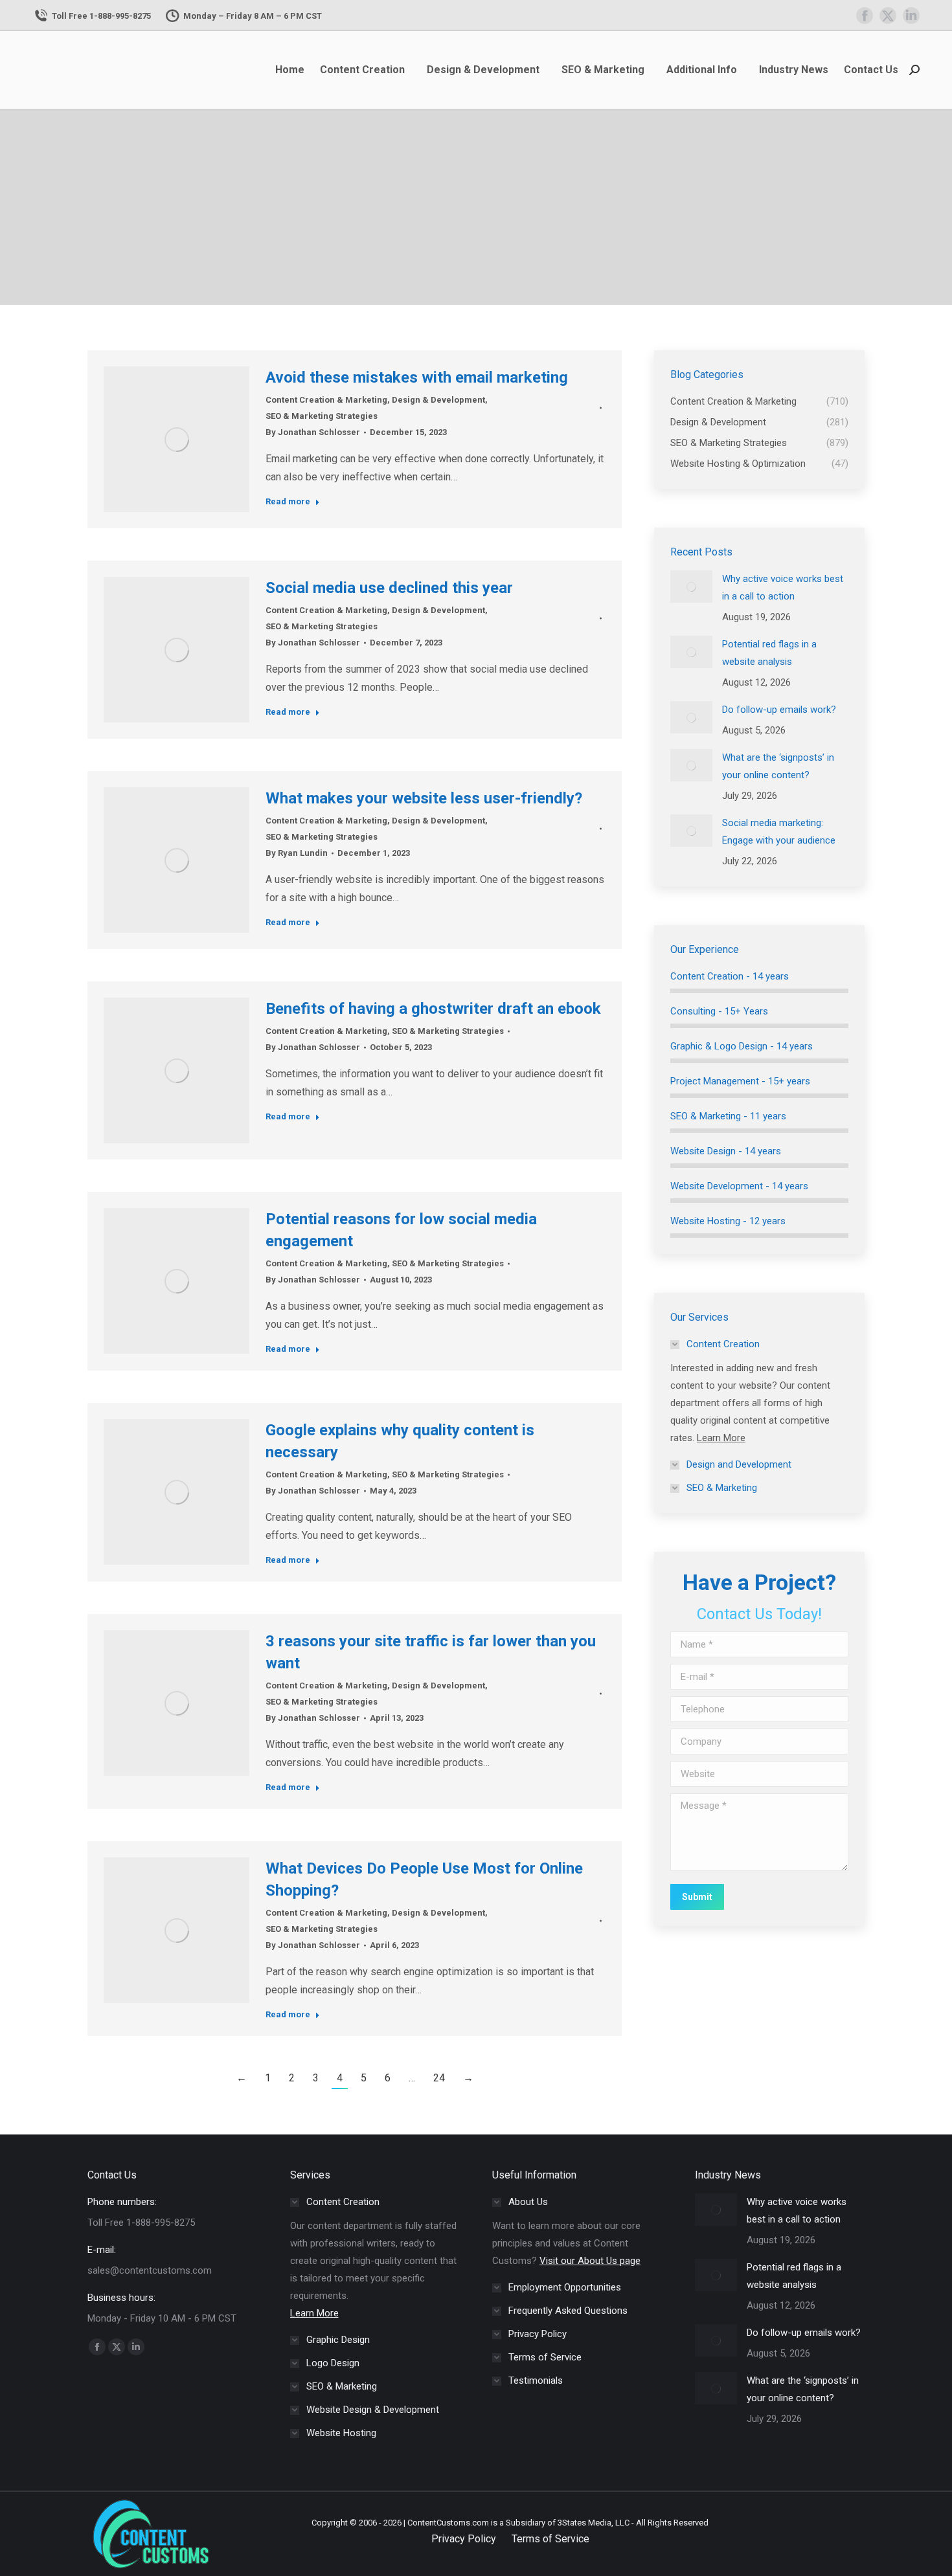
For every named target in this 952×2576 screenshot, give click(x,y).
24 (439, 2078)
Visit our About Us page (590, 2261)
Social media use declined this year (389, 588)
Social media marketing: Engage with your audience (779, 832)
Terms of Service (550, 2539)
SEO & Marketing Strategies (322, 416)
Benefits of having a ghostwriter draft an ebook (433, 1009)
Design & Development (438, 400)
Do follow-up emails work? (779, 710)
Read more (288, 501)
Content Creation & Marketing (326, 400)
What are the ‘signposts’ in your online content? (778, 766)
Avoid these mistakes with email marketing (417, 377)
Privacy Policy (464, 2539)
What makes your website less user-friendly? (424, 798)
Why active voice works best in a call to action (783, 588)
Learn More (721, 1438)
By (313, 432)
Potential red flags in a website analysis (769, 653)
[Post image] (691, 587)
